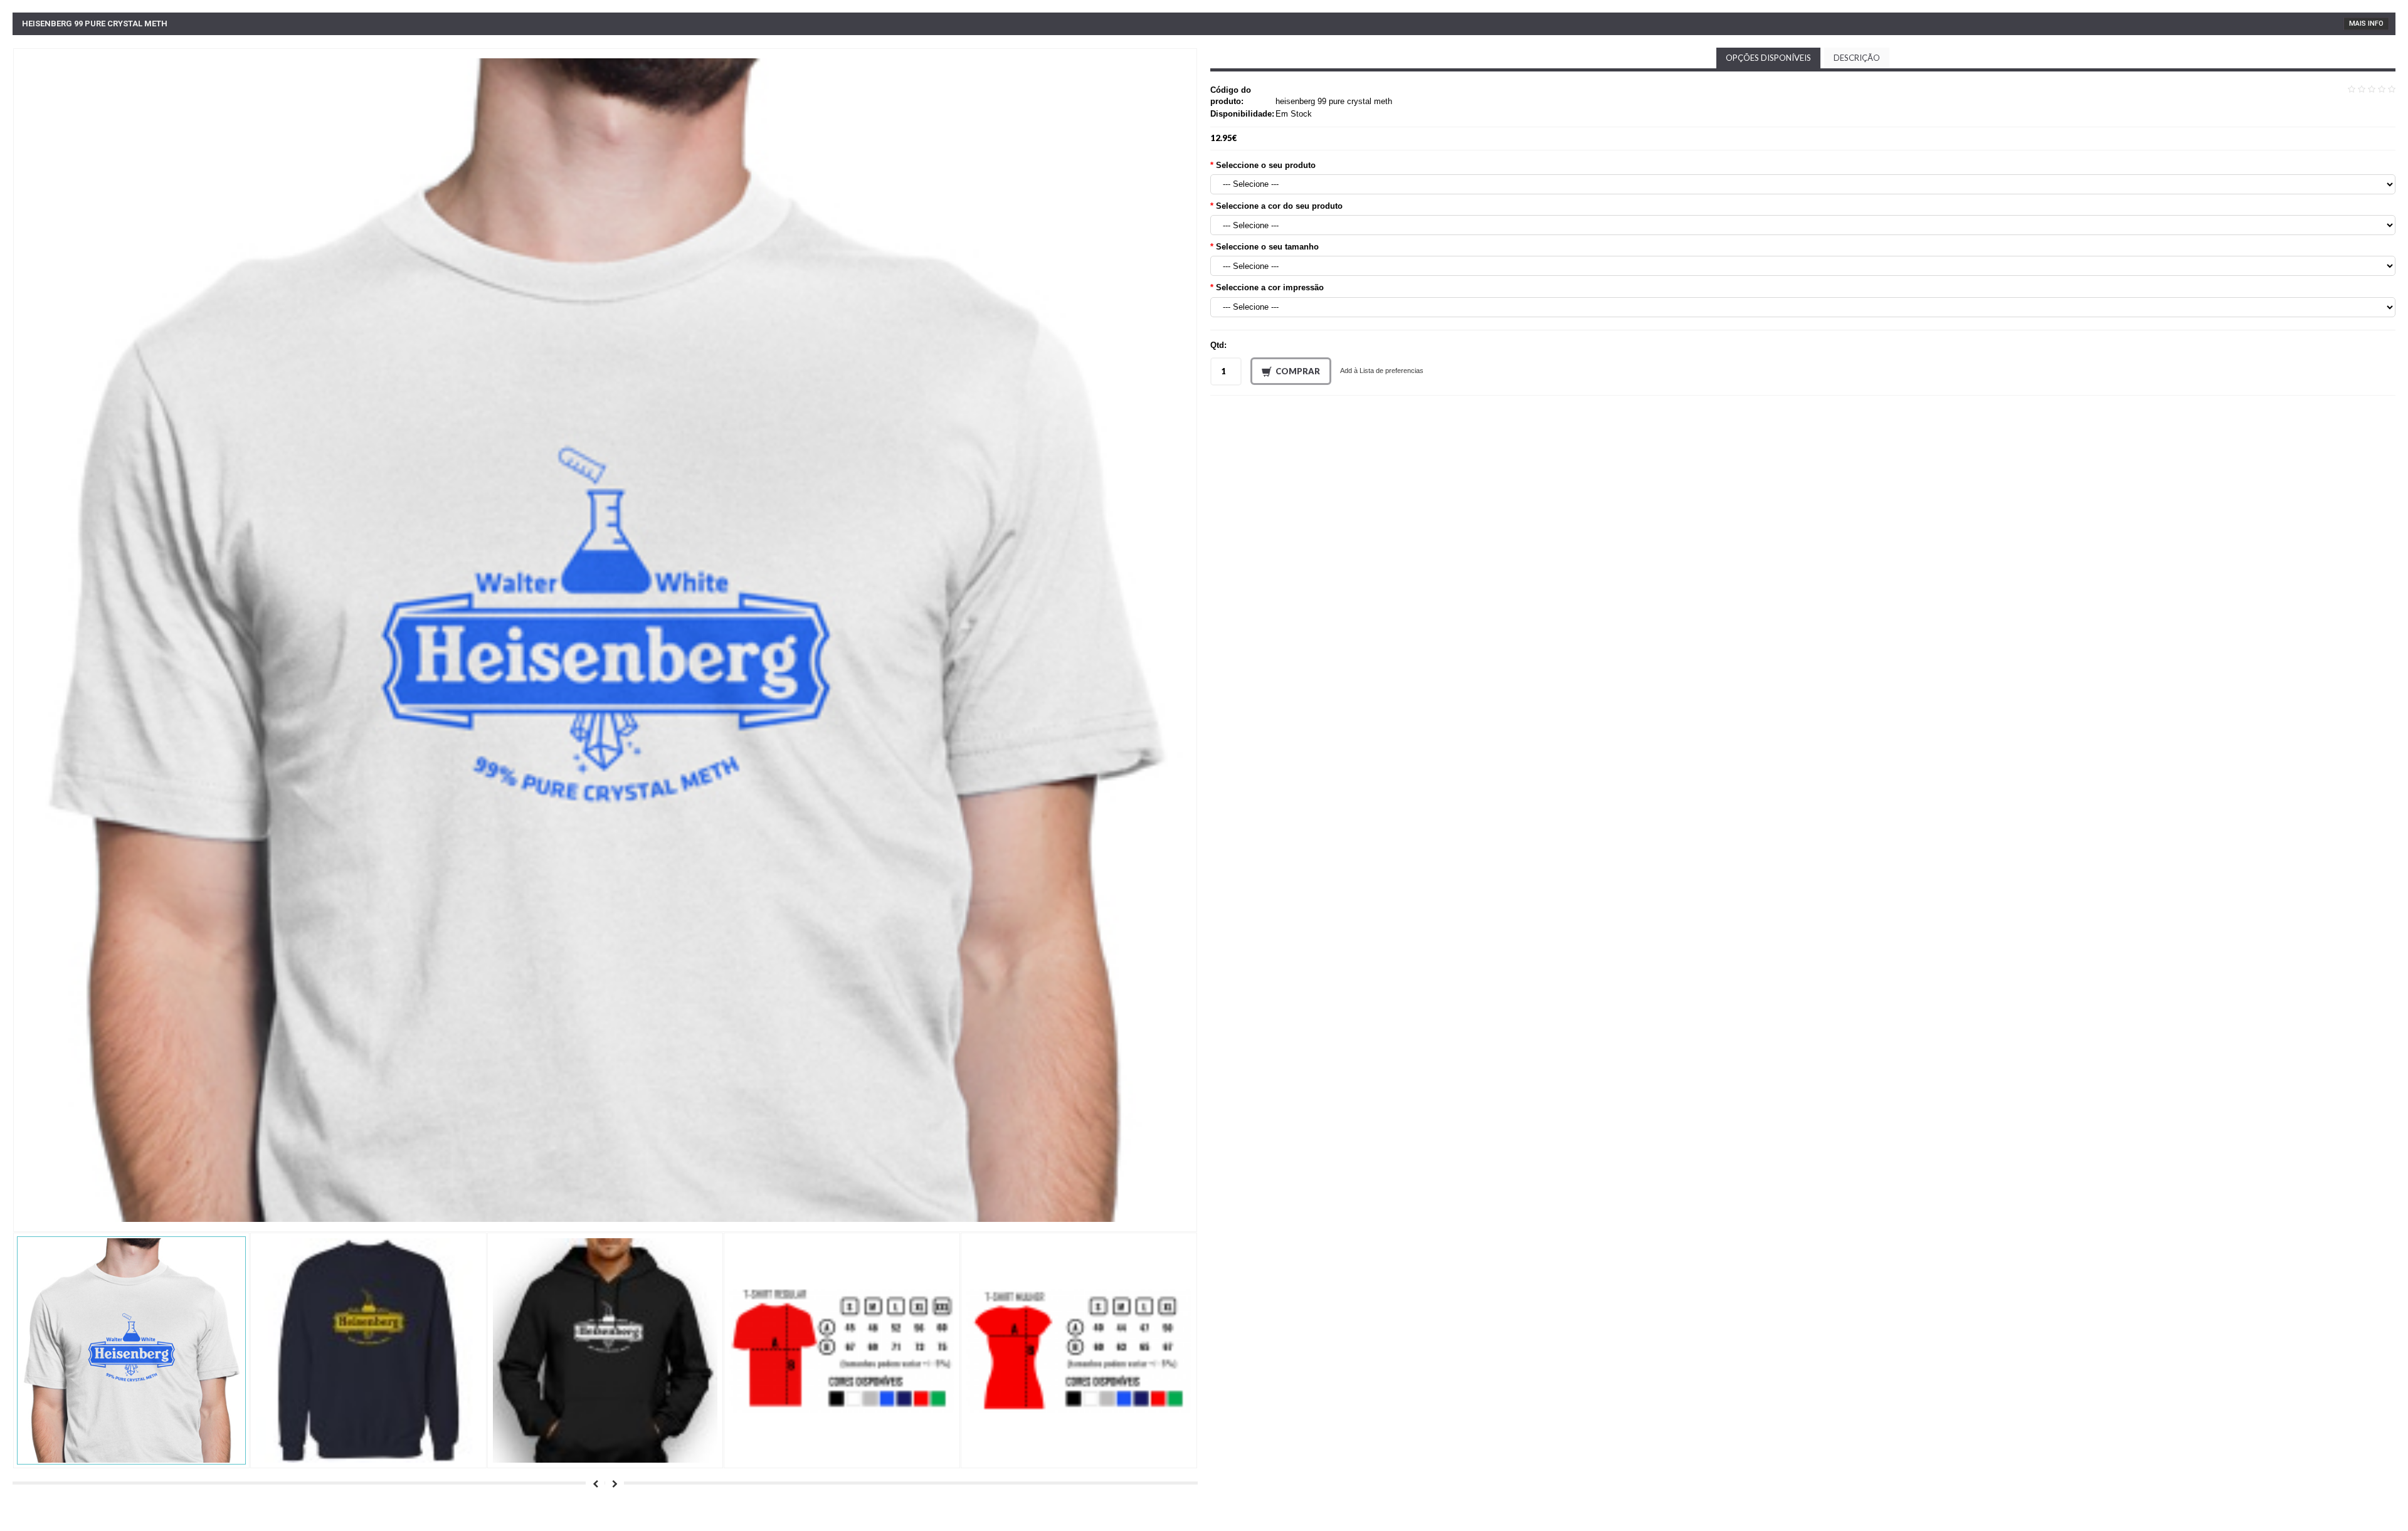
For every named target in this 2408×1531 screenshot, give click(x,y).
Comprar (1298, 371)
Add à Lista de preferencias (1382, 371)
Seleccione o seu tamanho (1267, 247)
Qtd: (1218, 345)
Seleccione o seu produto (1266, 165)
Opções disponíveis (1768, 58)
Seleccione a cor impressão (1270, 287)
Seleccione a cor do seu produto (1279, 206)
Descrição (1857, 58)
